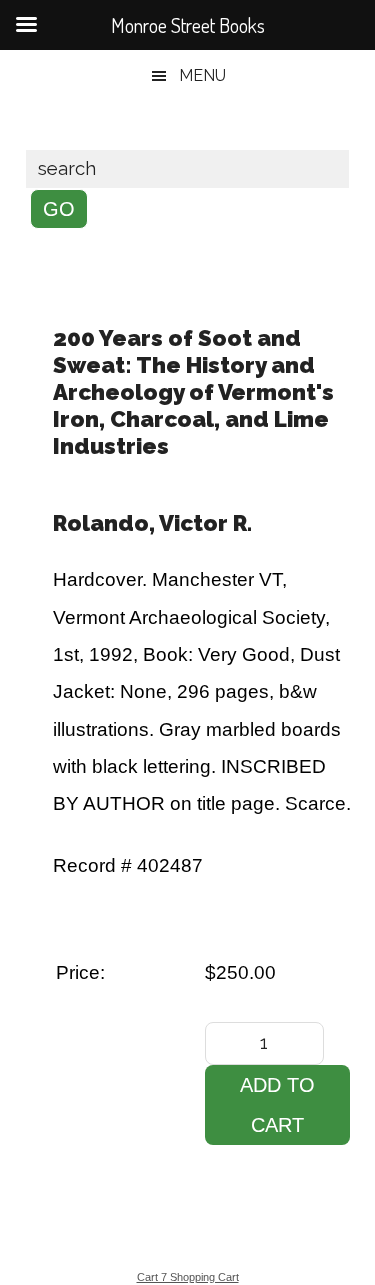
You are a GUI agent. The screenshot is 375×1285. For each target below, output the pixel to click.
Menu (202, 75)
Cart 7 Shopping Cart (188, 1277)
